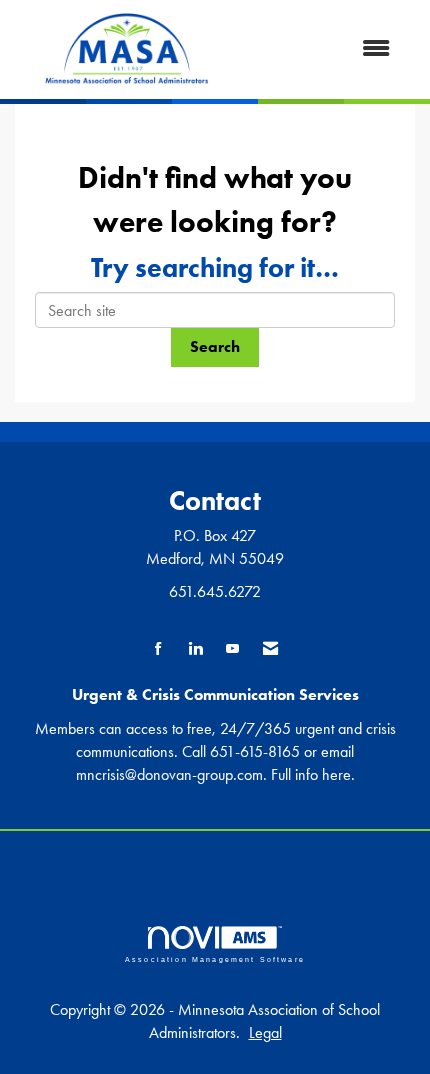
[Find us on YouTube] (232, 649)
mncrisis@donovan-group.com (169, 774)
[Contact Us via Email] (270, 649)
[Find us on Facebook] (158, 649)
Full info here (311, 774)
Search (215, 346)
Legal (265, 1032)
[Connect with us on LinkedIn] (195, 649)
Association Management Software (215, 959)
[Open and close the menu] (324, 49)
